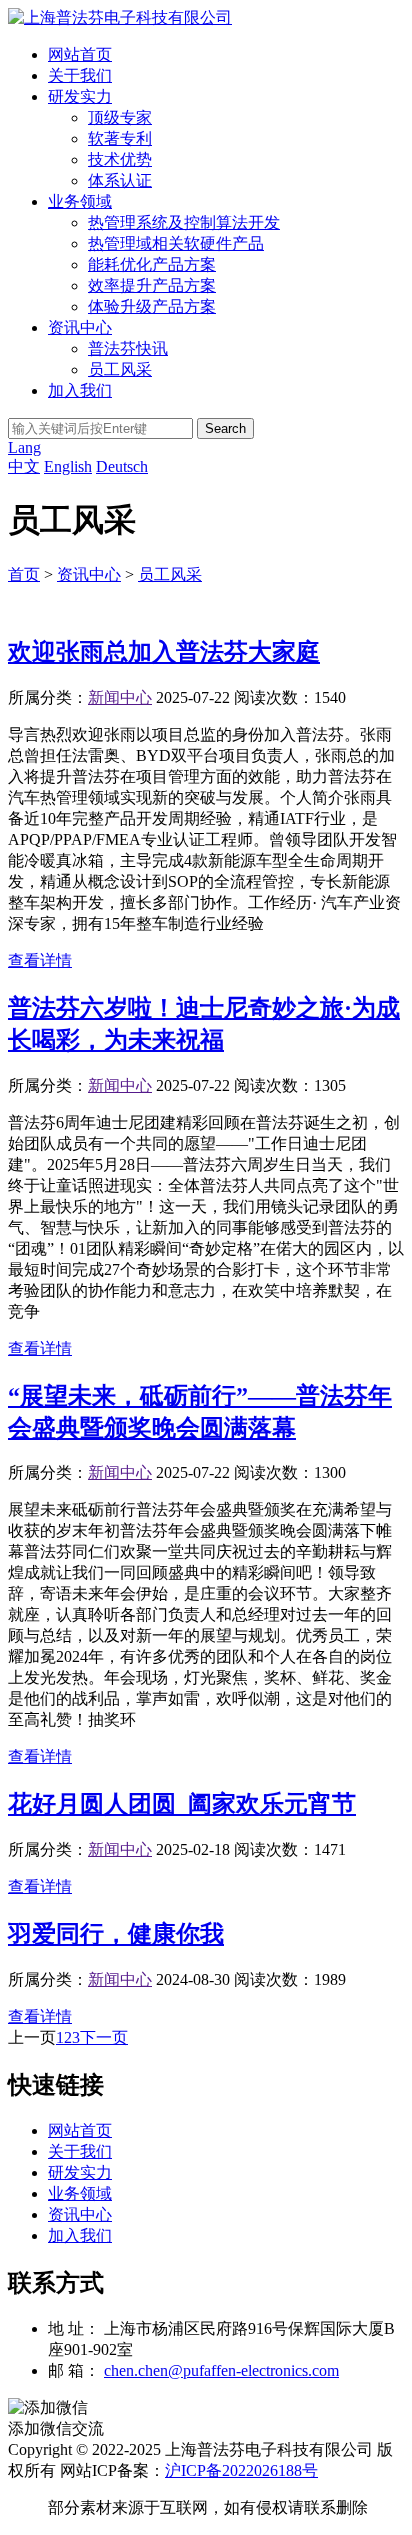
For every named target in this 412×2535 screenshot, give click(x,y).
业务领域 (80, 201)
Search (225, 428)
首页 (24, 574)
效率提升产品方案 (152, 285)
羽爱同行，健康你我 (116, 1934)
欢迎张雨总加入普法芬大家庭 (164, 652)
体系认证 (120, 180)
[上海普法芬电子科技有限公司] (120, 17)
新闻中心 (120, 697)
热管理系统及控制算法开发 (184, 222)
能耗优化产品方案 (152, 264)
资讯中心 (80, 327)
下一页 (104, 2037)
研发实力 (80, 96)
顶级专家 (120, 117)
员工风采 (120, 369)
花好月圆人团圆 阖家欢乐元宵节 (182, 1804)
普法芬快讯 (128, 348)
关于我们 (80, 75)
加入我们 (80, 390)
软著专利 (120, 138)
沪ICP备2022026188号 (241, 2470)
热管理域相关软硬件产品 (176, 243)
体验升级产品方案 (152, 306)
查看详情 (40, 960)
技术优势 (120, 159)
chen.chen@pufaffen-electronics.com (221, 2370)
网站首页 (80, 54)
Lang (24, 447)
